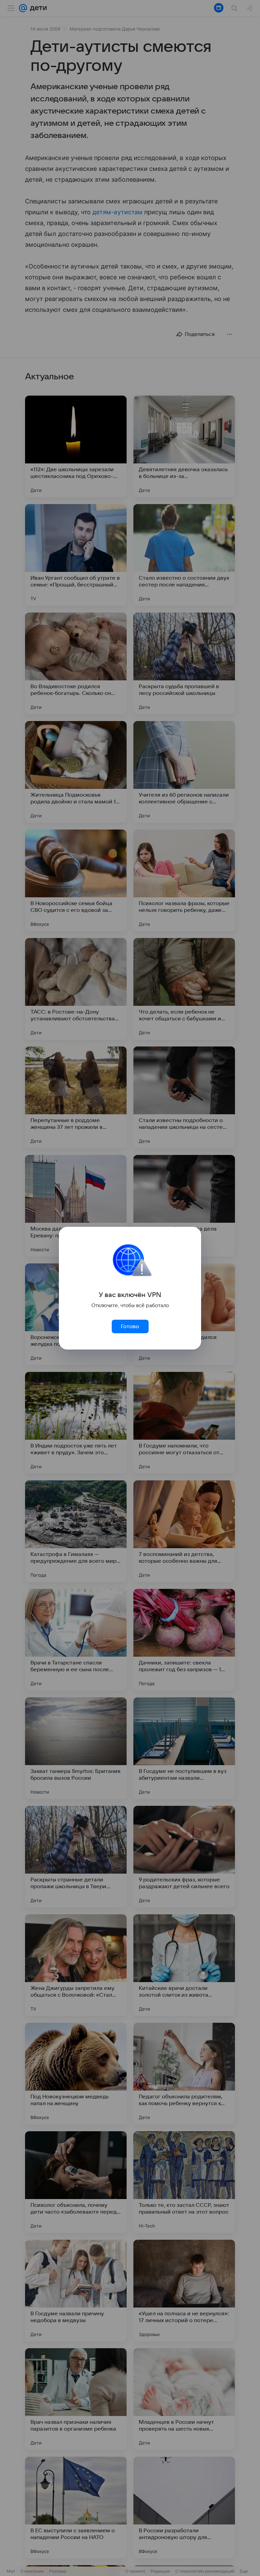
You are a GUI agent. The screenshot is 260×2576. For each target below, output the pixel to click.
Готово (130, 1326)
